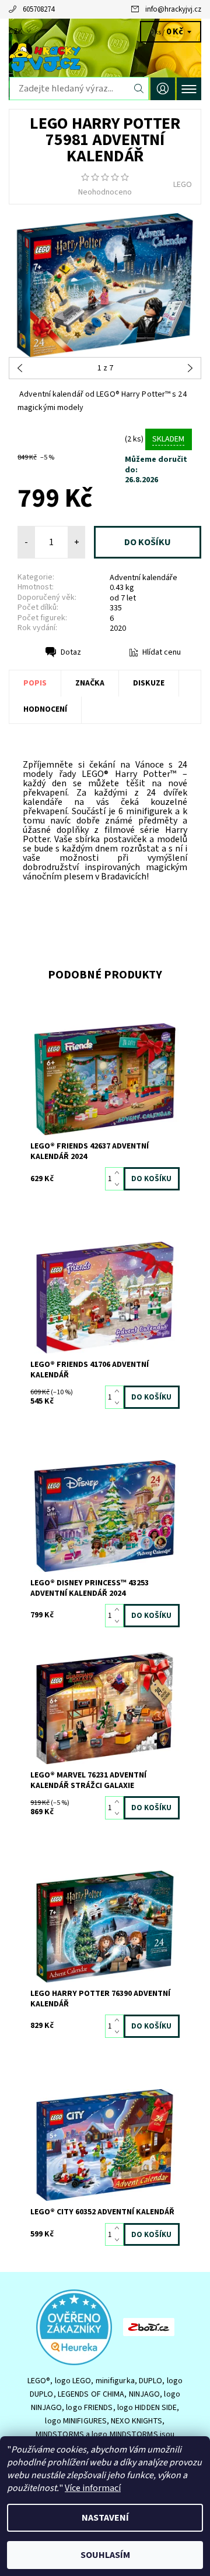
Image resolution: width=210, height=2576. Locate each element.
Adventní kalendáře (143, 578)
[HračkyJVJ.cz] (105, 57)
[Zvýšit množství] (119, 1173)
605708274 (38, 9)
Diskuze (149, 683)
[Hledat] (139, 89)
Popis (35, 683)
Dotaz (71, 652)
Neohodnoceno (105, 192)
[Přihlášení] (163, 89)
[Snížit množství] (119, 1185)
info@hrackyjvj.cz (173, 9)
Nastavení (105, 2518)
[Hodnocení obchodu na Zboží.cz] (149, 2326)
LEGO (183, 185)
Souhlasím (105, 2555)
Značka (90, 683)
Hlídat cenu (162, 652)
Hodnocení (45, 709)
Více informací (93, 2488)
